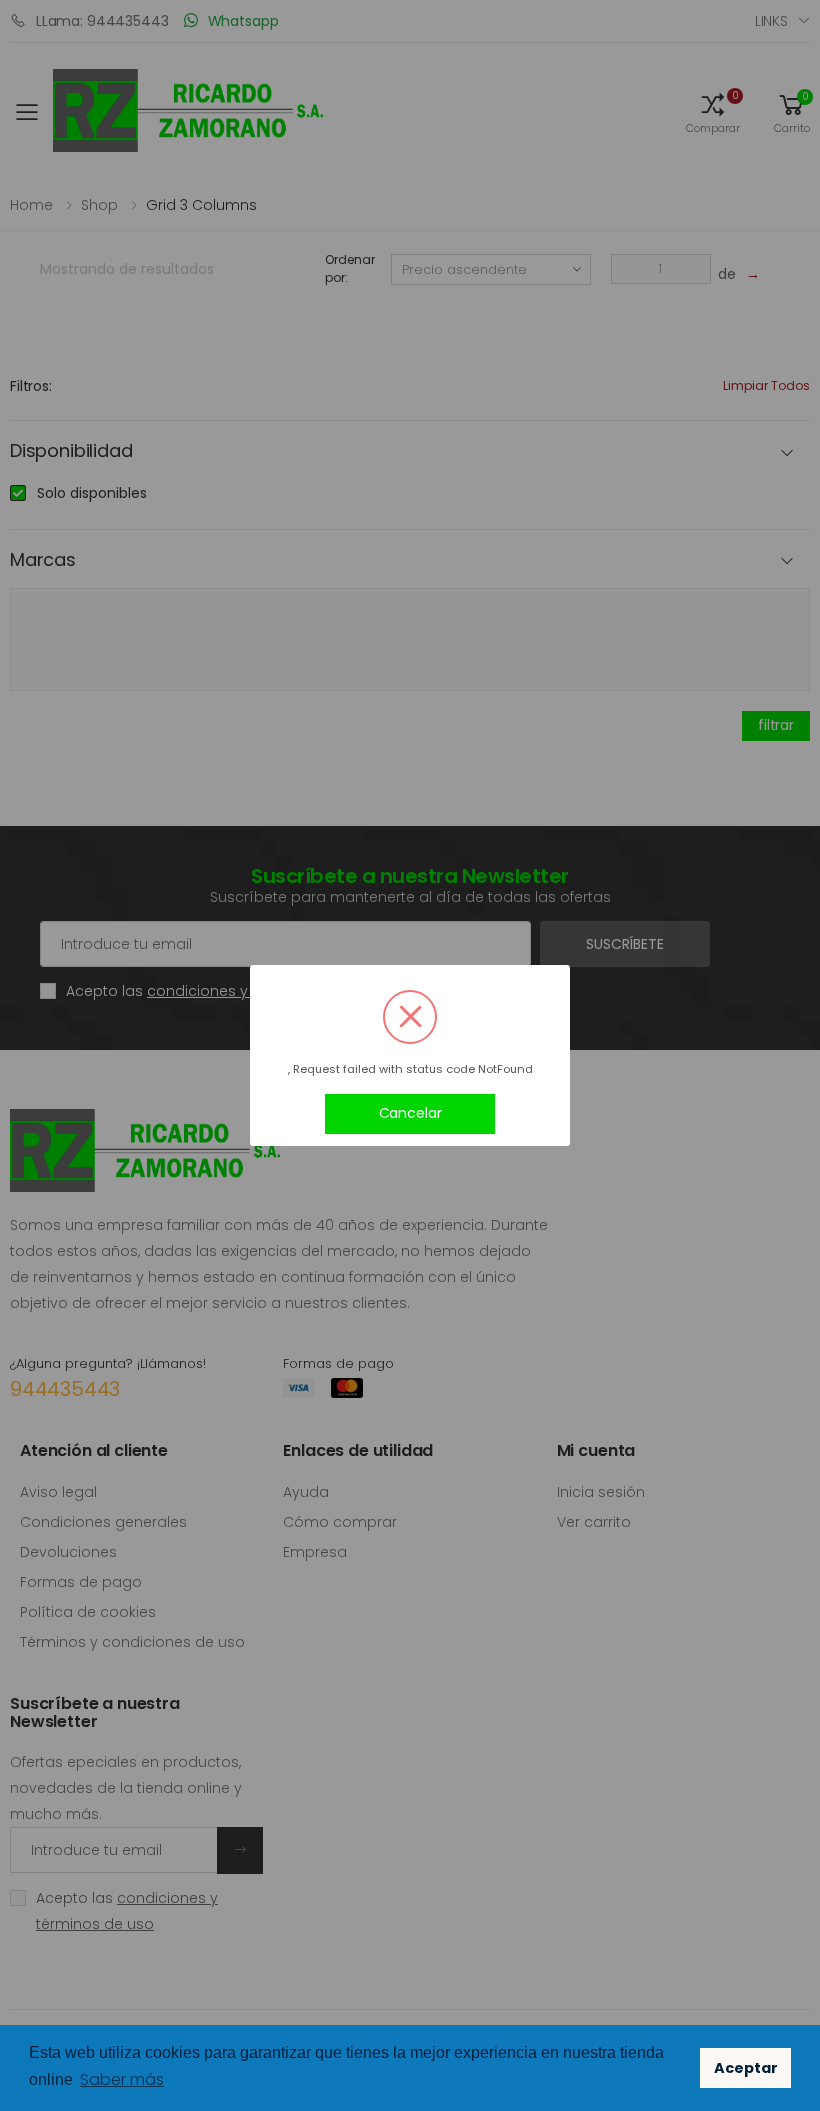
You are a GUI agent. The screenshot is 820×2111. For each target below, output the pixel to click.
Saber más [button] (122, 2079)
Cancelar (410, 1113)
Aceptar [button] (746, 2068)
